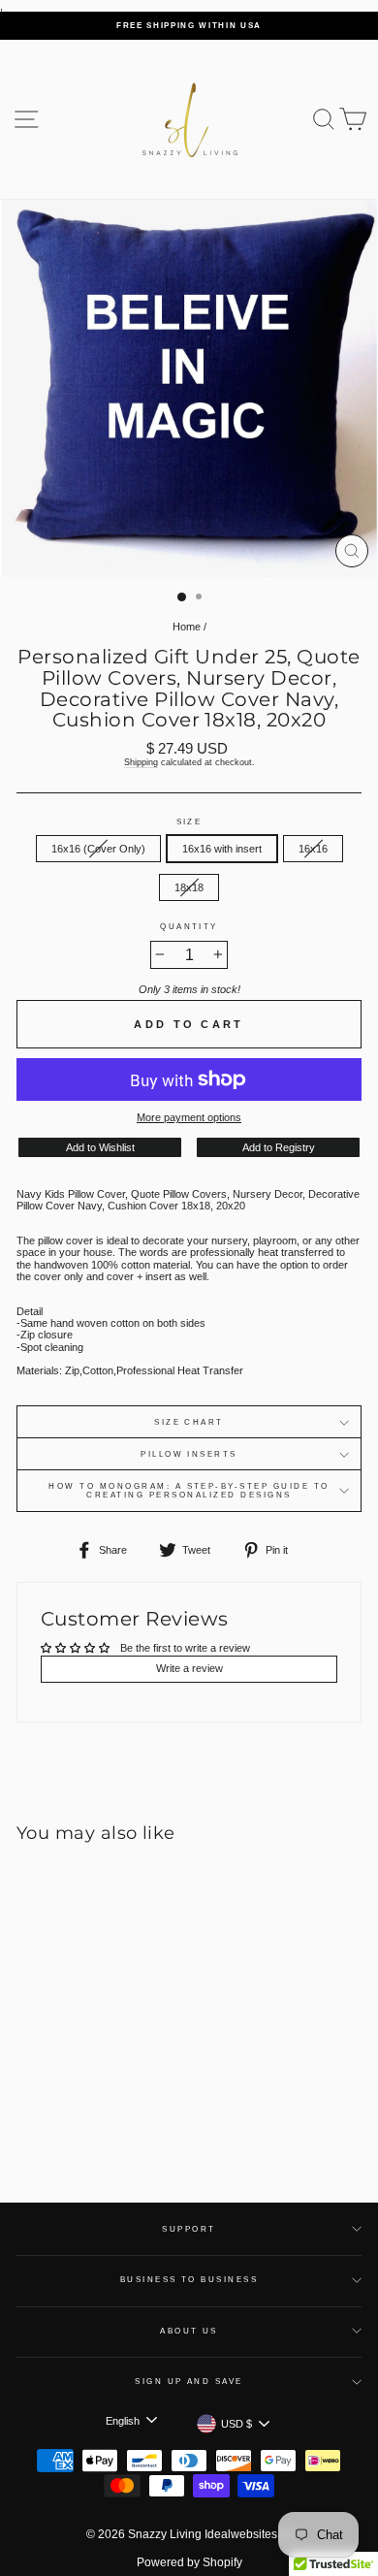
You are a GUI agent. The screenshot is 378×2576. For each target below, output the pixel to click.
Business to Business (189, 2280)
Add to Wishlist (100, 1147)
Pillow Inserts (189, 1454)
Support (189, 2229)
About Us (189, 2331)
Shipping (141, 762)
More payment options (189, 1117)
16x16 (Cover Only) (98, 849)
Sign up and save (189, 2382)
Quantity (189, 927)
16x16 (313, 849)
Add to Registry (279, 1147)
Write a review (189, 1668)
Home (187, 627)
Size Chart (189, 1422)
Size (189, 822)
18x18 (189, 887)
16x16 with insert (222, 849)
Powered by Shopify (189, 2562)
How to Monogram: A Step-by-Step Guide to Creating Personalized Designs (189, 1491)
